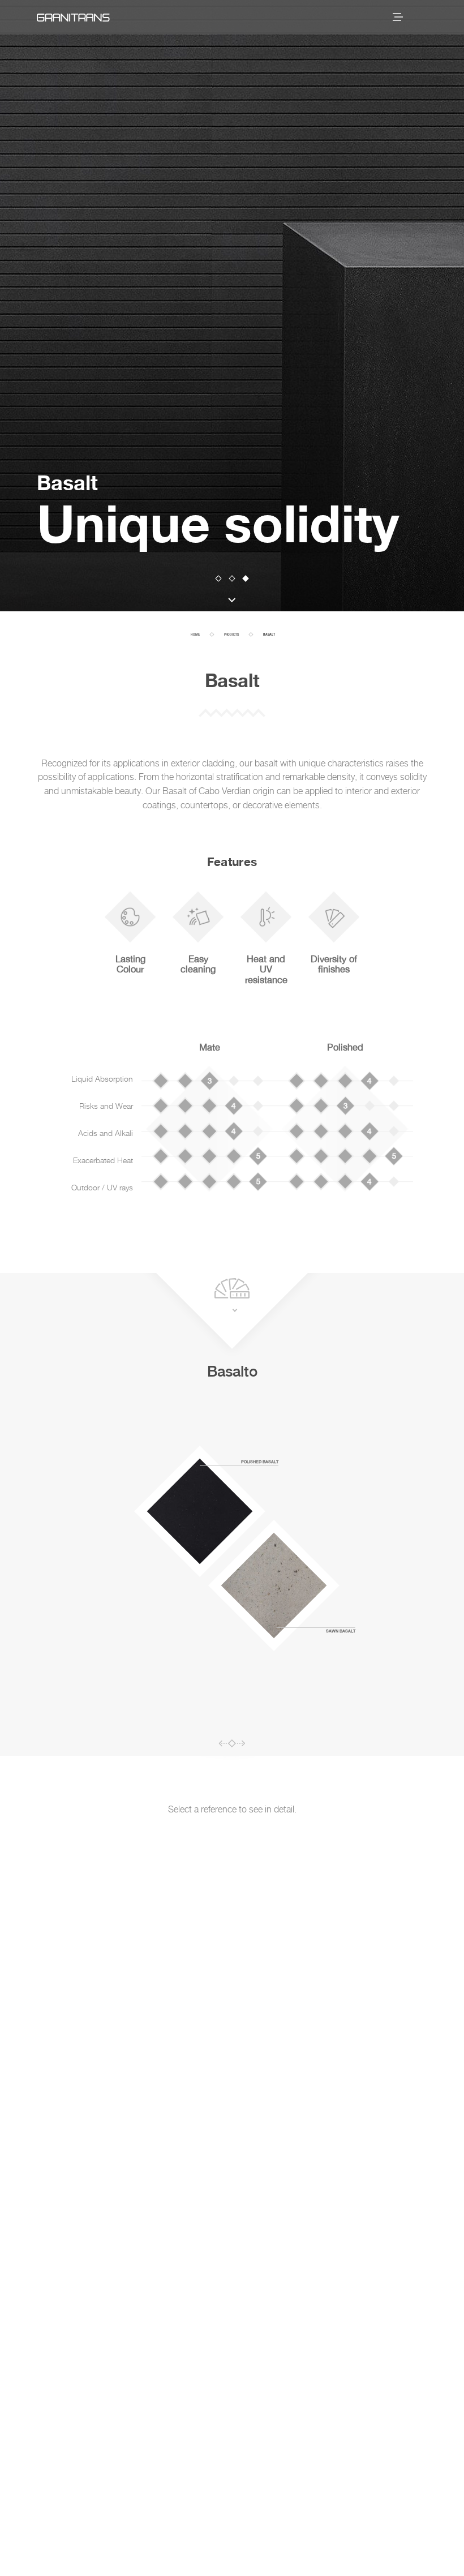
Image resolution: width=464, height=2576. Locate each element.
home (195, 635)
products (231, 635)
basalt (269, 635)
